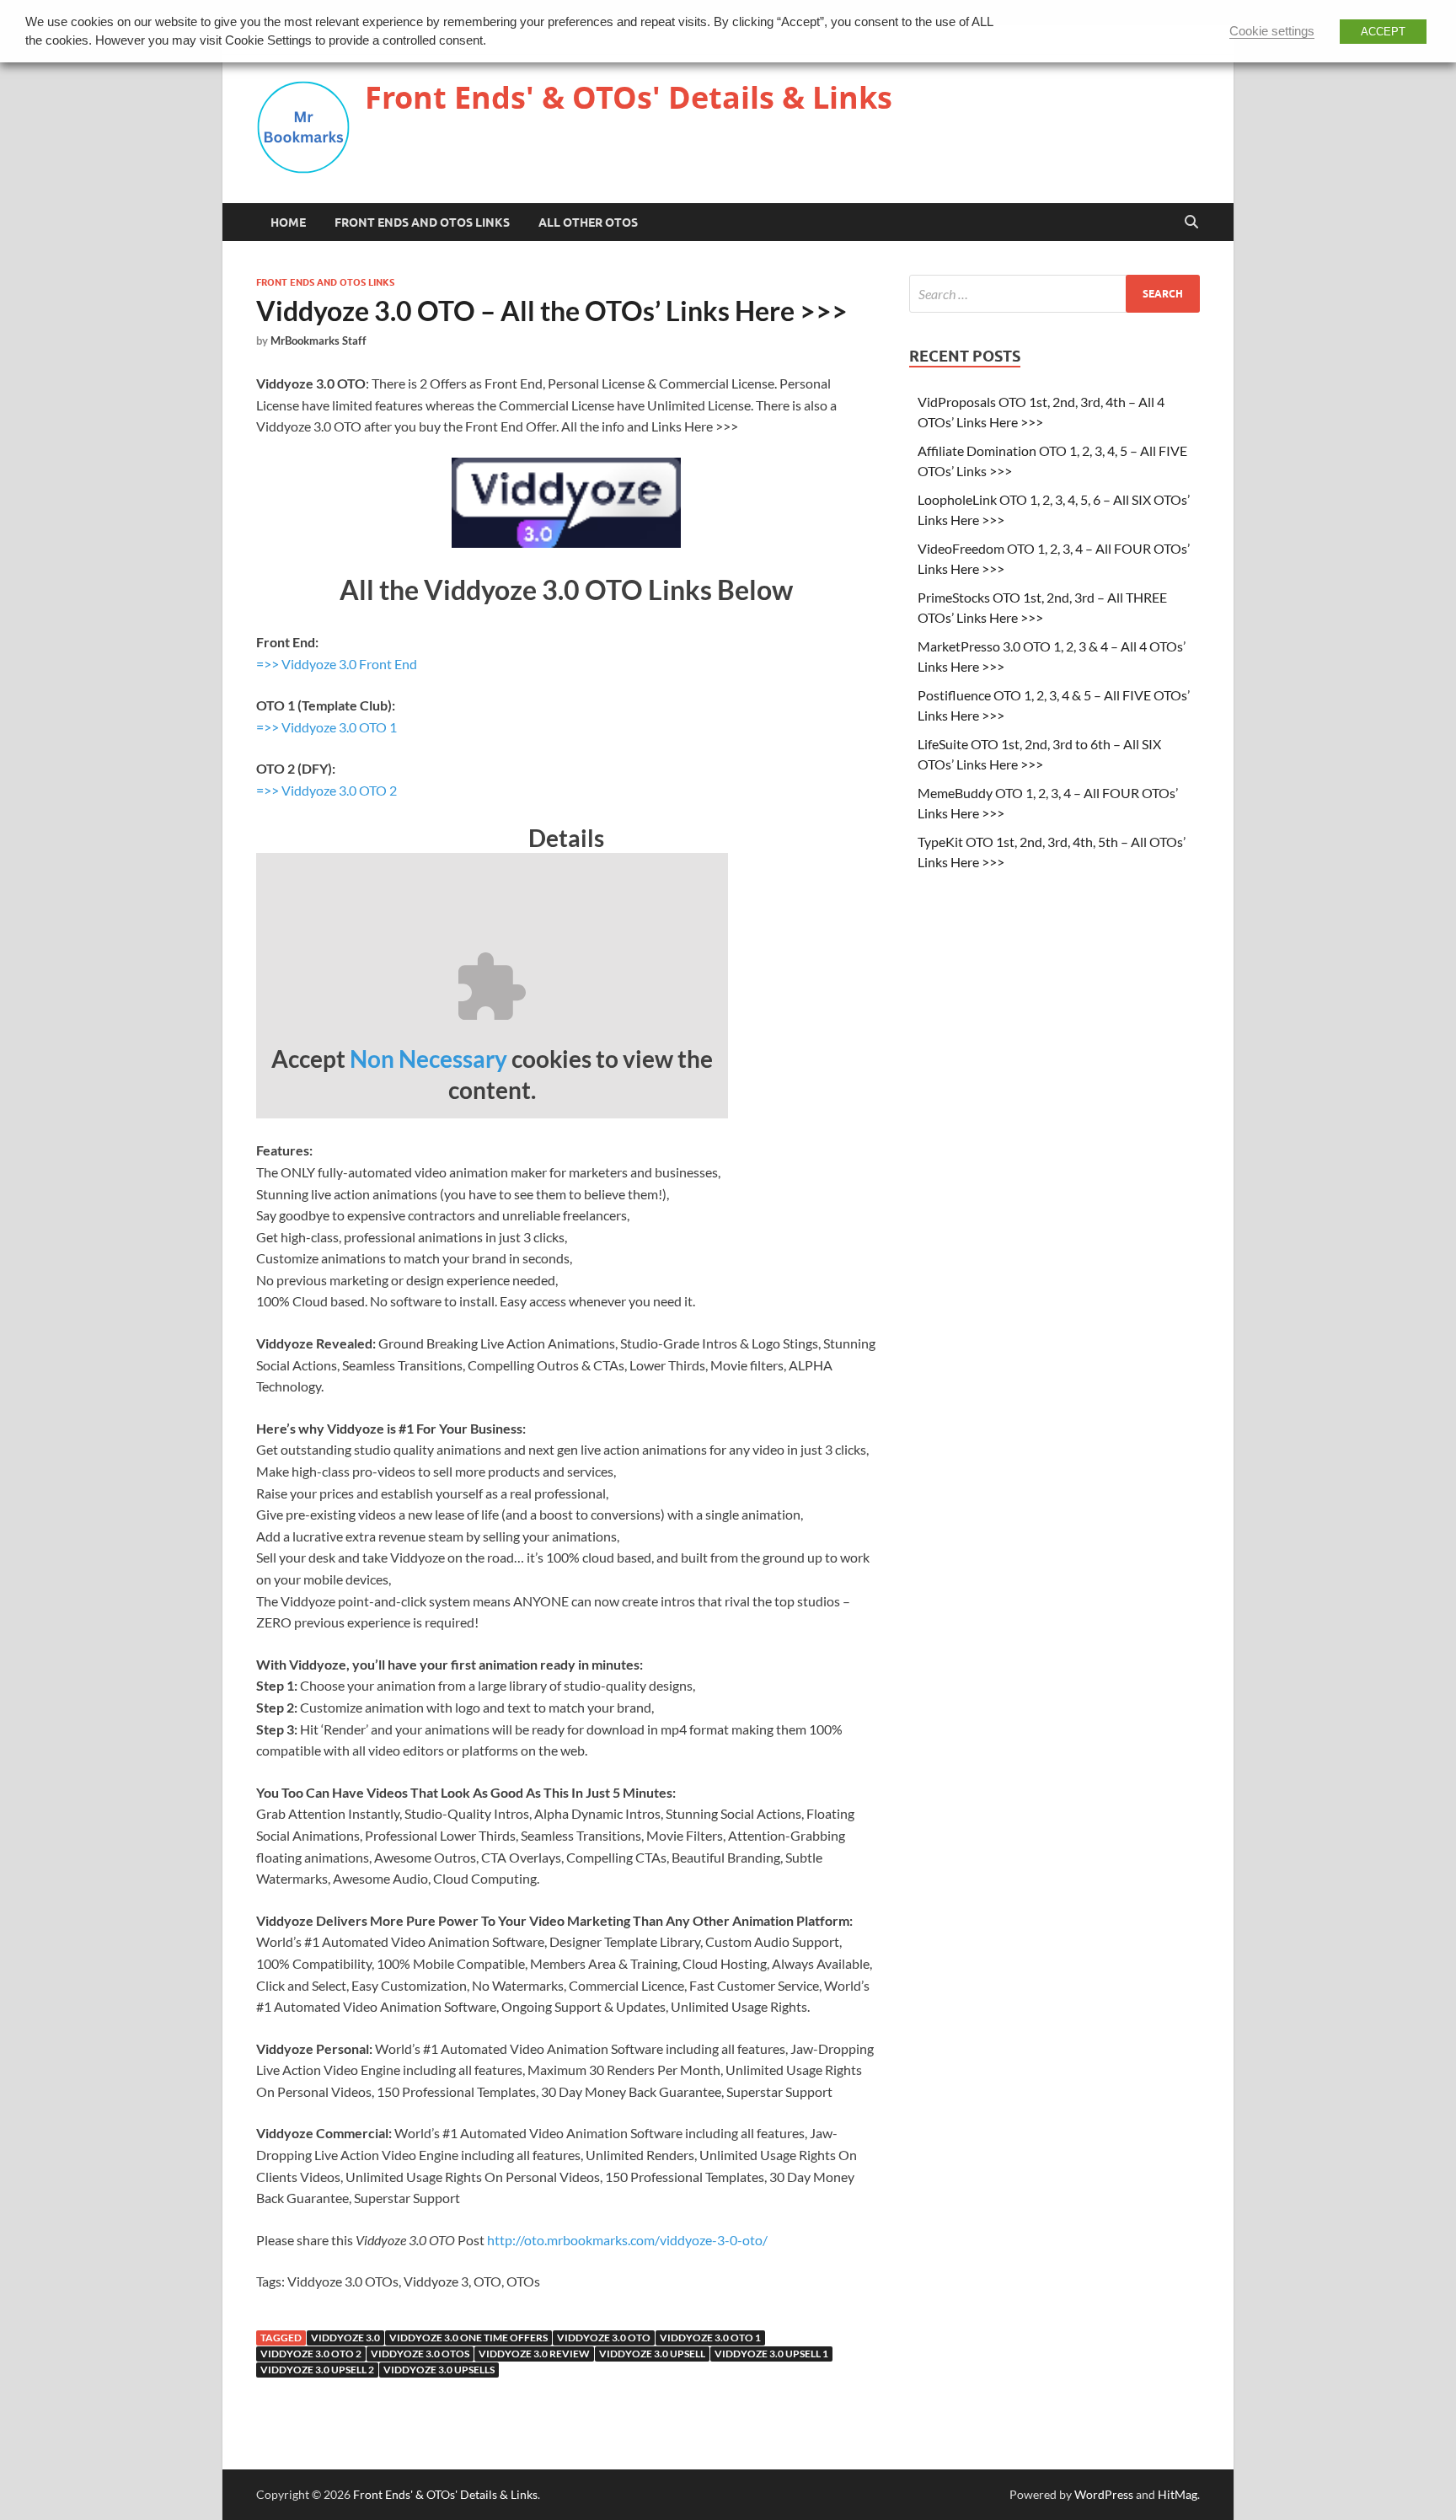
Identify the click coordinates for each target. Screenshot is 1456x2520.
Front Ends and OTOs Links (422, 223)
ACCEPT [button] (1383, 32)
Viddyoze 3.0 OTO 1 (710, 2338)
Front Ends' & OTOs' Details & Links (629, 97)
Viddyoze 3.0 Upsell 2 (317, 2370)
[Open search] (1191, 223)
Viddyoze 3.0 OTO (604, 2338)
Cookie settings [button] (1272, 31)
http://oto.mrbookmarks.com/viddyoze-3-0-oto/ (627, 2240)
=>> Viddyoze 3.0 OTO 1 (327, 727)
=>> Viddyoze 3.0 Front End (337, 664)
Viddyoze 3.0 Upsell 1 (771, 2354)
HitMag (1178, 2494)
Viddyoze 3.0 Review (534, 2354)
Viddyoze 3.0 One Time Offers (468, 2338)
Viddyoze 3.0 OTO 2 (311, 2354)
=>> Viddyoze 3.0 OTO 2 (327, 790)
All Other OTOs (588, 223)
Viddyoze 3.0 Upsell (652, 2354)
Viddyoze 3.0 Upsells (439, 2370)
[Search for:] (1055, 294)
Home (288, 223)
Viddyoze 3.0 (345, 2338)
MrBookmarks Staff (318, 340)
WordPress (1104, 2494)
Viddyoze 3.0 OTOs (420, 2354)
